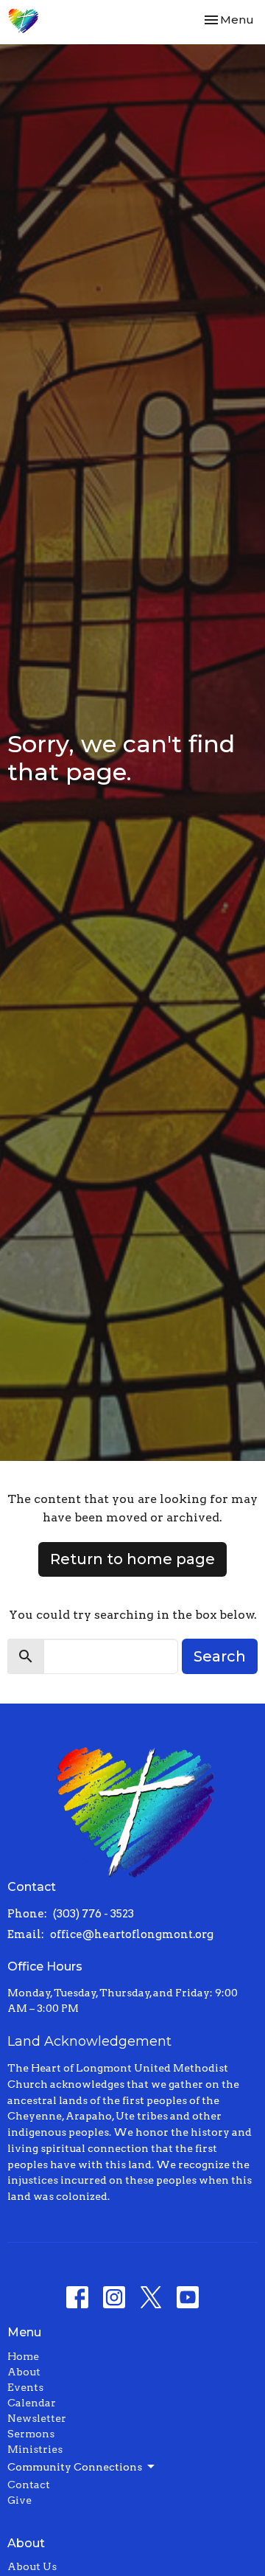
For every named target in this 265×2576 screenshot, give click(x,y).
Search (220, 1656)
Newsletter (37, 2418)
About (24, 2372)
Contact (29, 2485)
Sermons (31, 2434)
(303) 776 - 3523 (93, 1914)
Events (25, 2387)
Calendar (32, 2403)
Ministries (35, 2449)
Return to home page (132, 1559)
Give (20, 2500)
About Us (32, 2566)
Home (23, 2356)
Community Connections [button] (75, 2467)
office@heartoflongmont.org (132, 1934)
